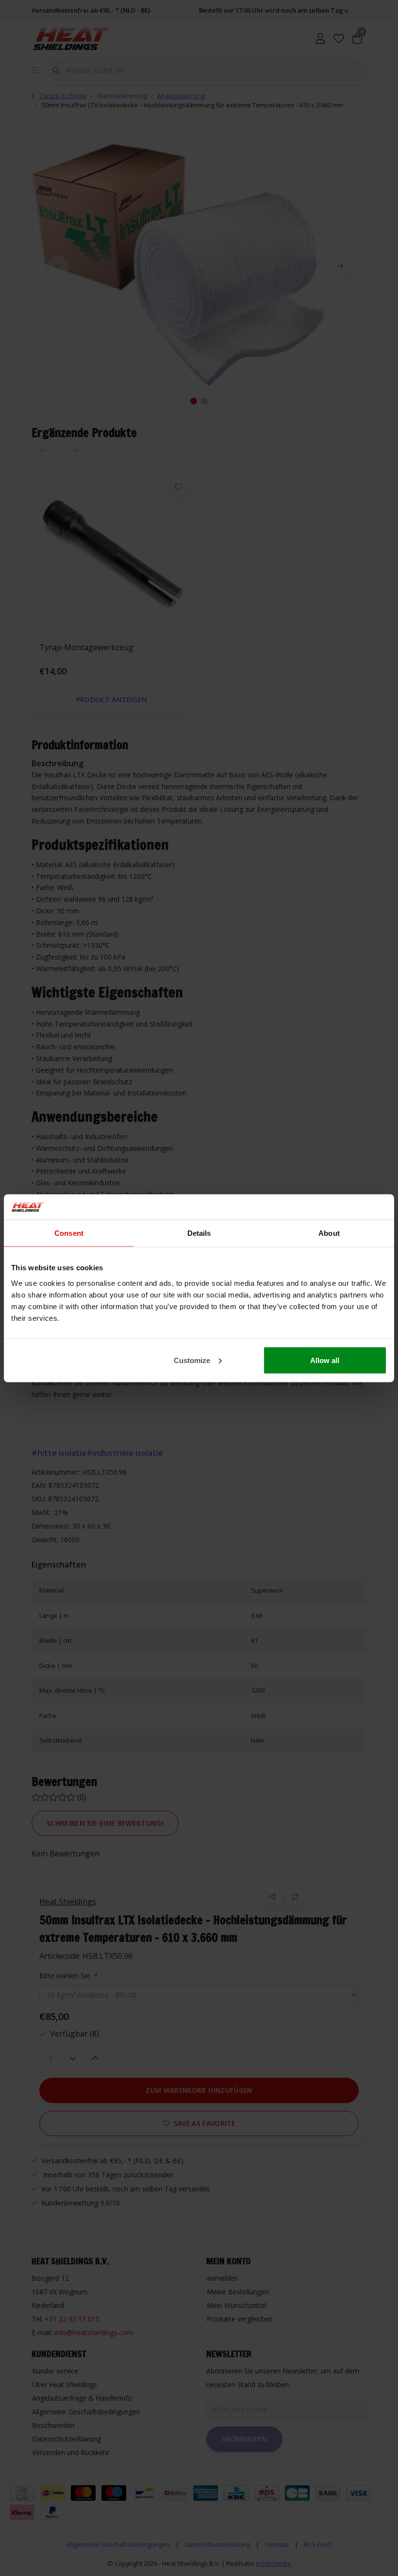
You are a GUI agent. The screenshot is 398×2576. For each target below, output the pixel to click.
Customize (192, 1360)
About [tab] (329, 1233)
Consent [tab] (69, 1233)
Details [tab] (199, 1233)
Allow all (325, 1360)
